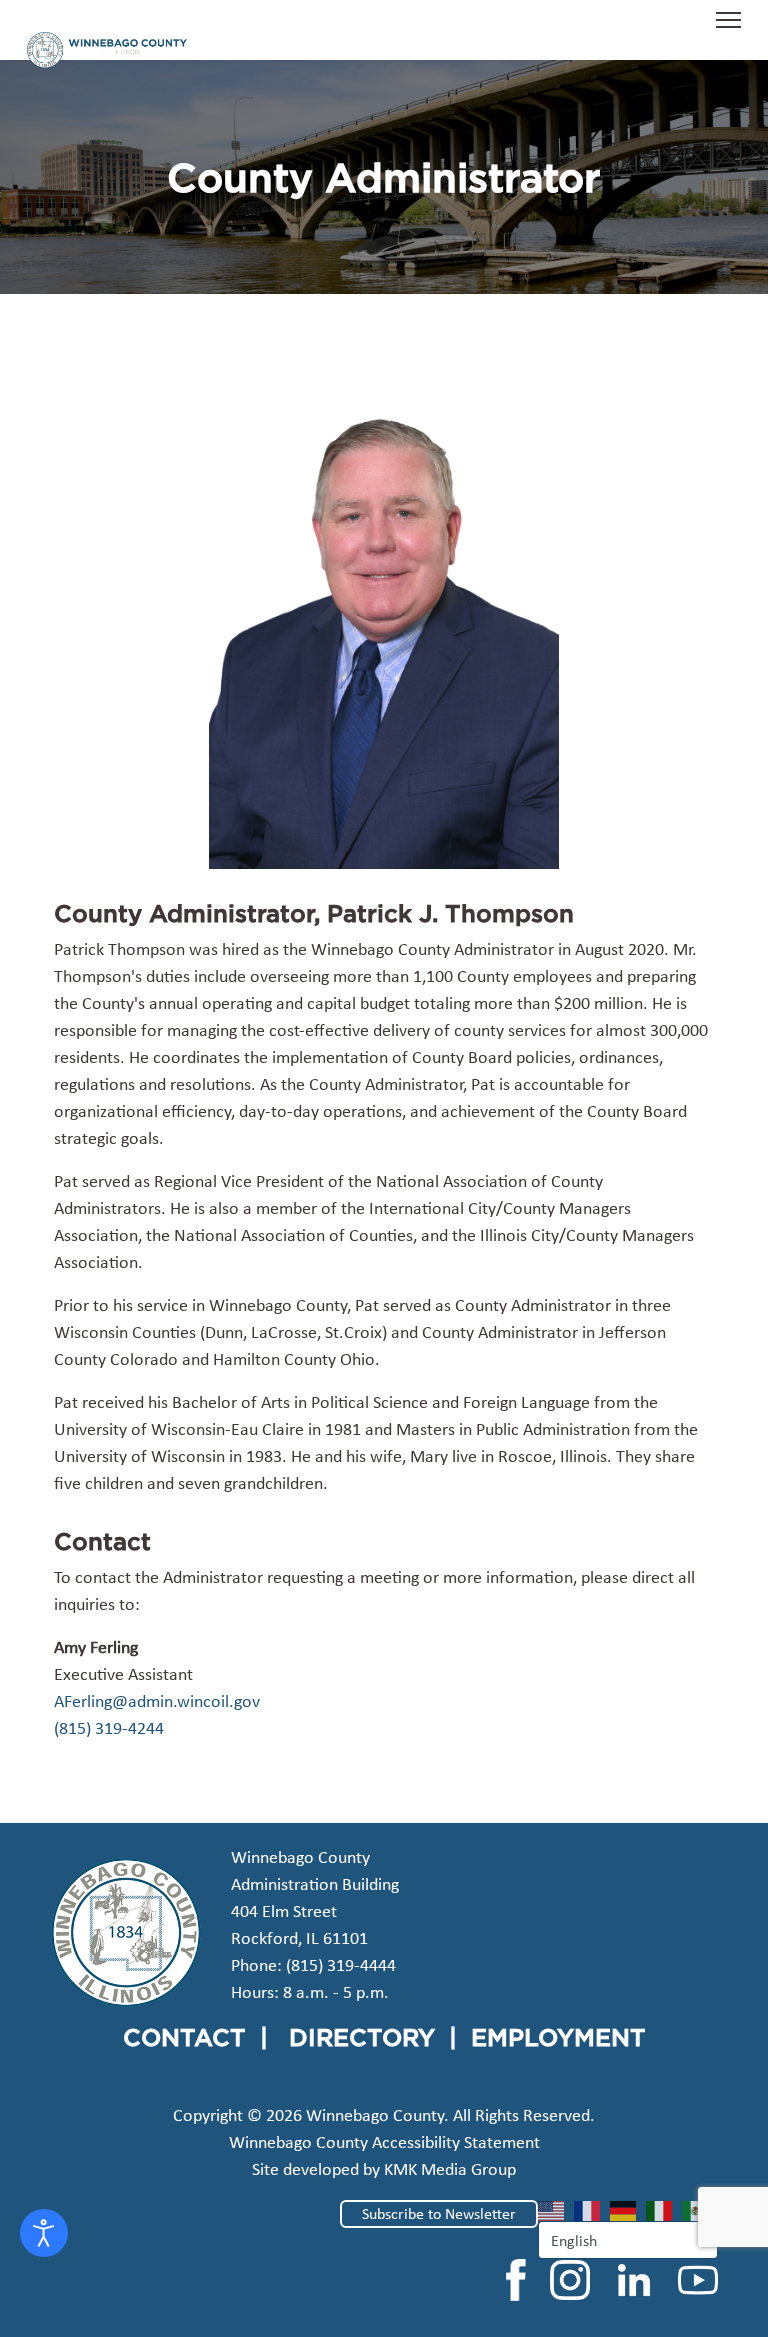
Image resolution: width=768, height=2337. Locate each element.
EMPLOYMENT (558, 2037)
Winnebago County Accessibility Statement (384, 2142)
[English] (556, 2209)
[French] (592, 2209)
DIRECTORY (362, 2037)
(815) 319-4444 (341, 1965)
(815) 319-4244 (109, 1728)
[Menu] (728, 30)
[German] (628, 2209)
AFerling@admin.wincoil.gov (157, 1701)
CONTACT (184, 2037)
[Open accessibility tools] (44, 2233)
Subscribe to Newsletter (439, 2213)
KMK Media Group (450, 2169)
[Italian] (664, 2209)
